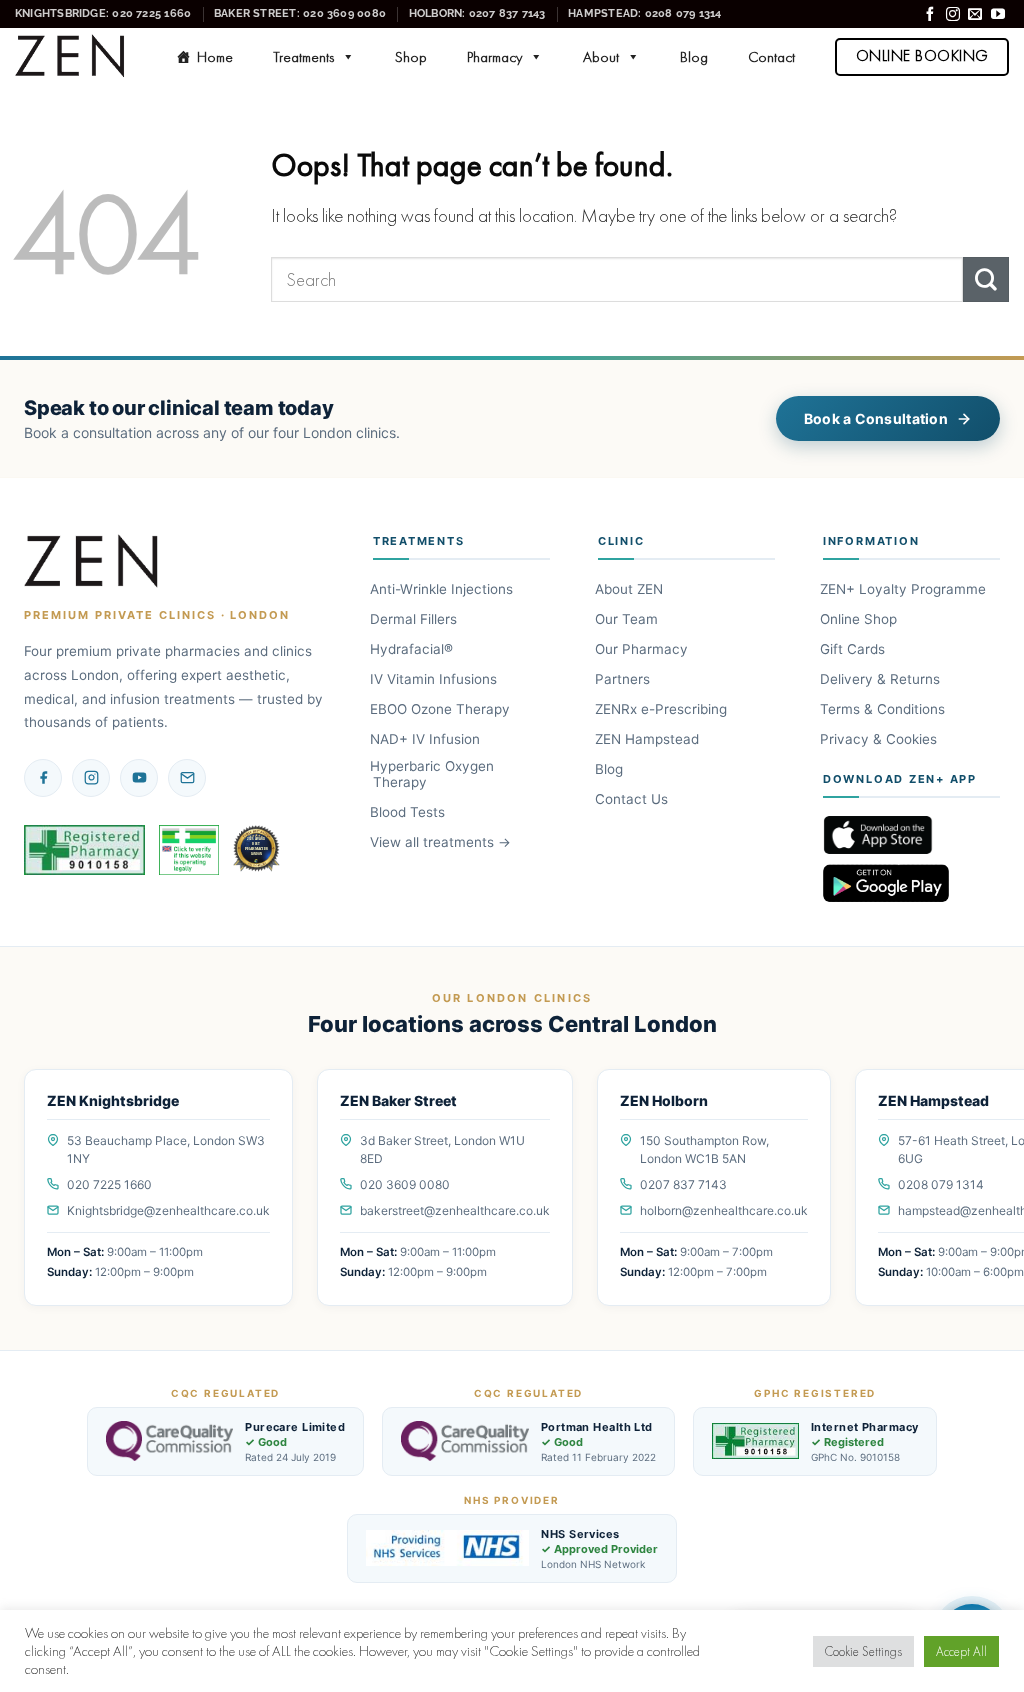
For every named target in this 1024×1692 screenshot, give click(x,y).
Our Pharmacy (643, 649)
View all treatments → (442, 842)
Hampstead (644, 13)
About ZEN (630, 589)
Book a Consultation (876, 418)
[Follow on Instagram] (953, 15)
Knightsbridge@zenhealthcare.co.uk (168, 1210)
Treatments (303, 57)
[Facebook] (43, 778)
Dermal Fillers (415, 619)
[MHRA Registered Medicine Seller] (189, 850)
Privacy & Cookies (880, 739)
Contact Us (633, 799)
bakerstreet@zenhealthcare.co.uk (455, 1210)
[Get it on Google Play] (911, 883)
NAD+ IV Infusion (426, 739)
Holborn (477, 13)
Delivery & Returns (881, 679)
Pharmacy (494, 57)
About (601, 57)
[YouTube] (139, 778)
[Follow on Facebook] (930, 15)
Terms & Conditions (884, 709)
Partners (624, 679)
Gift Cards (854, 649)
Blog (694, 57)
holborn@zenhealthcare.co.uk (724, 1210)
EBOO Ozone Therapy (441, 709)
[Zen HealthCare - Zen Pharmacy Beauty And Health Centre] (70, 57)
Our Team (628, 619)
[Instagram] (91, 778)
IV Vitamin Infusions (435, 679)
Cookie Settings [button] (863, 1651)
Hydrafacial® (413, 649)
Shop (411, 57)
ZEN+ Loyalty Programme (904, 589)
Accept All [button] (961, 1651)
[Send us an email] (975, 15)
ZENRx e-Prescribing (662, 709)
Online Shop (860, 619)
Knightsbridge (103, 13)
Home (215, 57)
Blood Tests (409, 812)
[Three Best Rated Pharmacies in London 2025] (258, 850)
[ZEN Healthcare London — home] (92, 562)
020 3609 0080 (405, 1184)
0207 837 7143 (683, 1184)
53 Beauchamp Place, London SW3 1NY (166, 1149)
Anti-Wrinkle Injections (443, 589)
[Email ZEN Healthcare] (187, 778)
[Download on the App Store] (911, 835)
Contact (771, 57)
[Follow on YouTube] (998, 15)
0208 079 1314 (941, 1184)
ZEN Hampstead (648, 739)
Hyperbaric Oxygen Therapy (433, 774)
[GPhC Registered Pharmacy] (84, 850)
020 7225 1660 (109, 1184)
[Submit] (986, 280)
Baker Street (300, 13)
